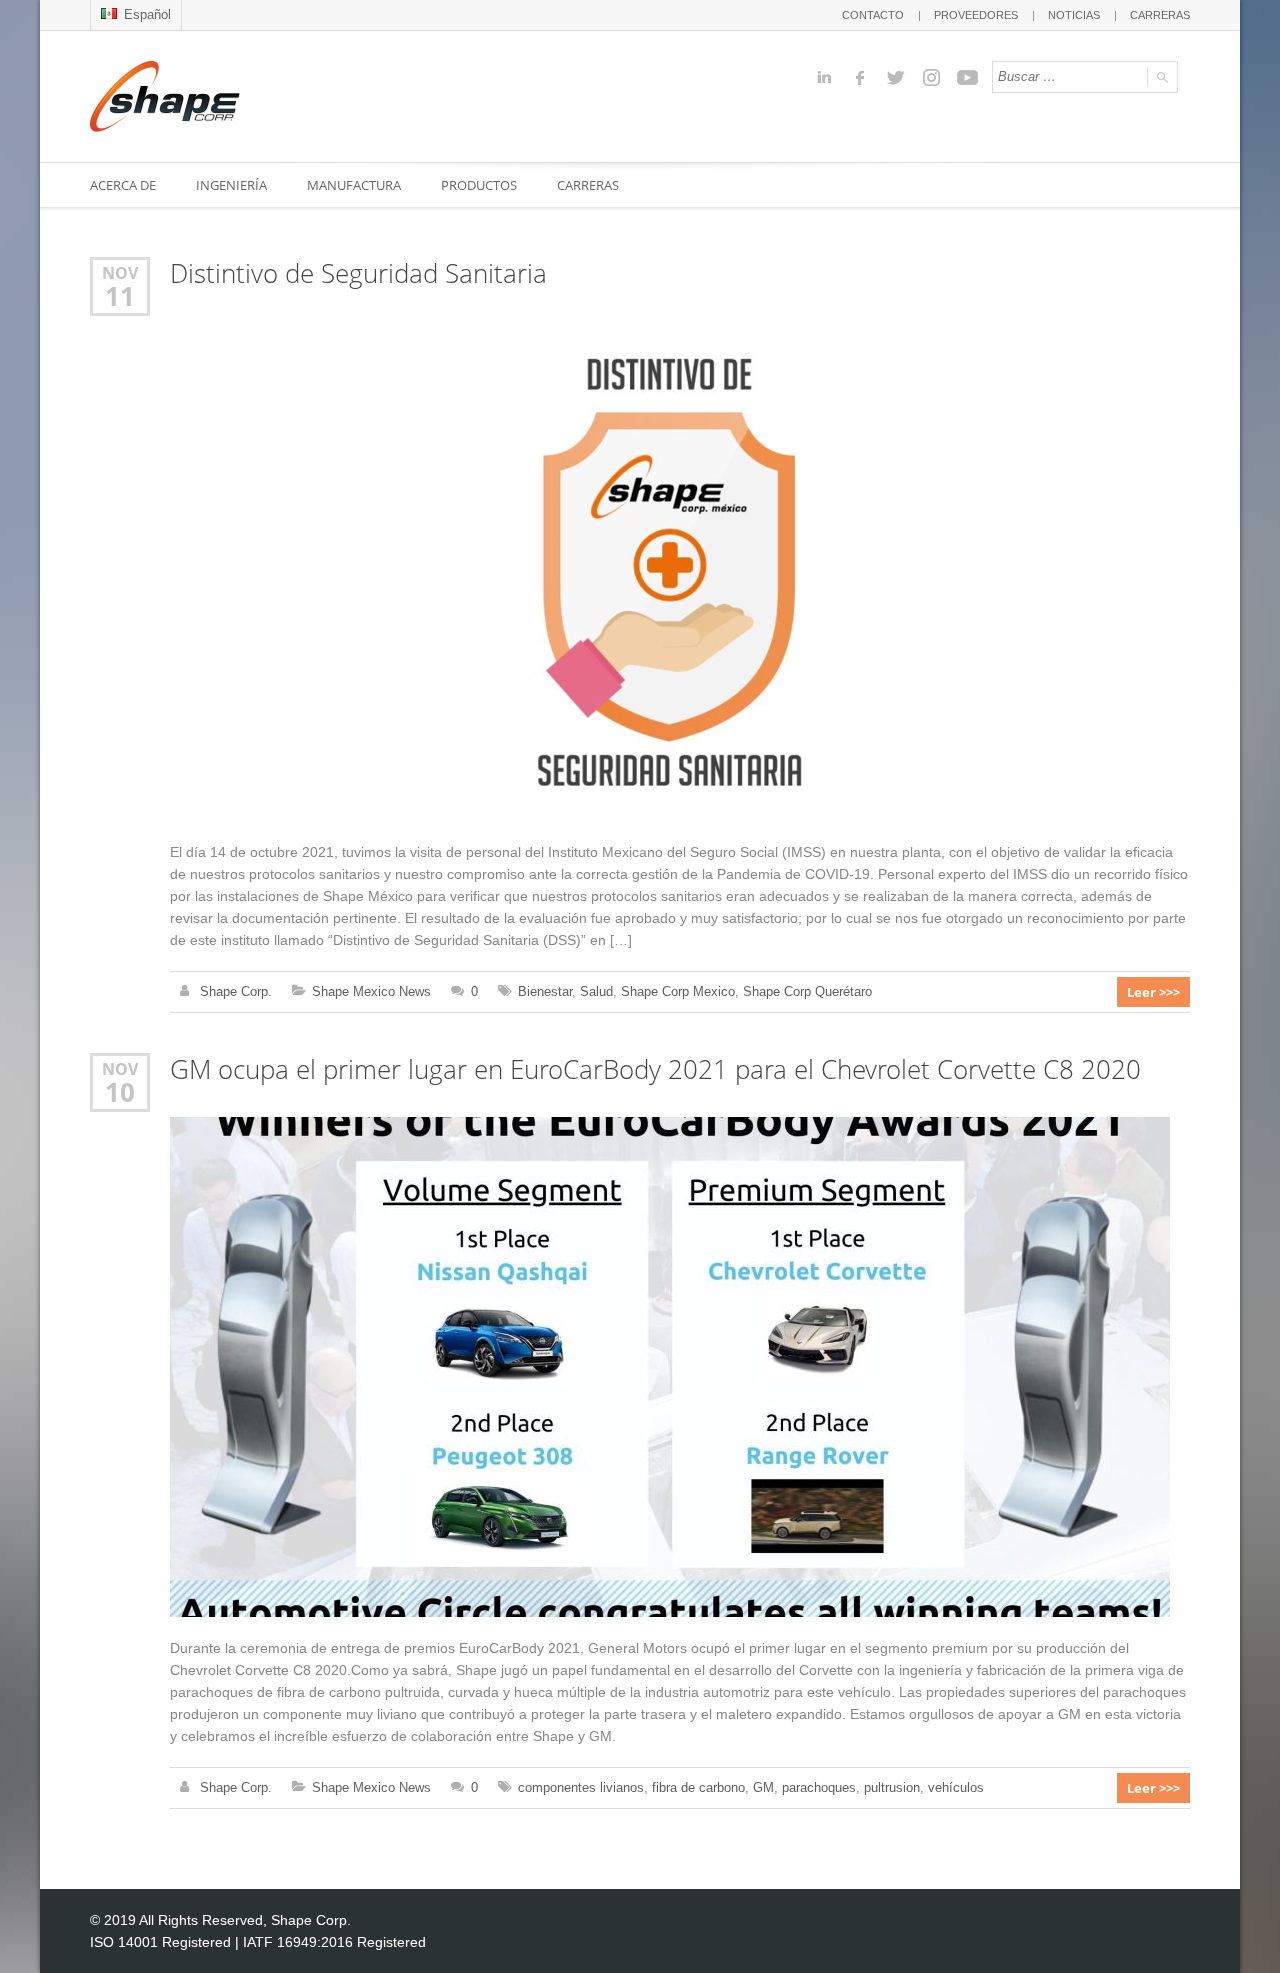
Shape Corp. (236, 991)
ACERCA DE (123, 185)
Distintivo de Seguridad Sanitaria (358, 273)
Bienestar (545, 991)
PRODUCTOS (479, 185)
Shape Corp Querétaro (807, 991)
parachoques (819, 1787)
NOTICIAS (1074, 15)
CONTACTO (873, 15)
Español (145, 14)
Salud (596, 991)
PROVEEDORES (976, 15)
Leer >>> (1153, 992)
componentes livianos (581, 1787)
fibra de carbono (698, 1787)
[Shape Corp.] (165, 96)
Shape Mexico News (371, 991)
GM (763, 1787)
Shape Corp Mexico (678, 991)
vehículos (956, 1787)
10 (120, 1092)
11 (120, 296)
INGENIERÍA (231, 185)
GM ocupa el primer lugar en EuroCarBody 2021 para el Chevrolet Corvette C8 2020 (655, 1069)
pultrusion (892, 1787)
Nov (120, 272)
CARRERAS (1160, 15)
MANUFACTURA (354, 185)
